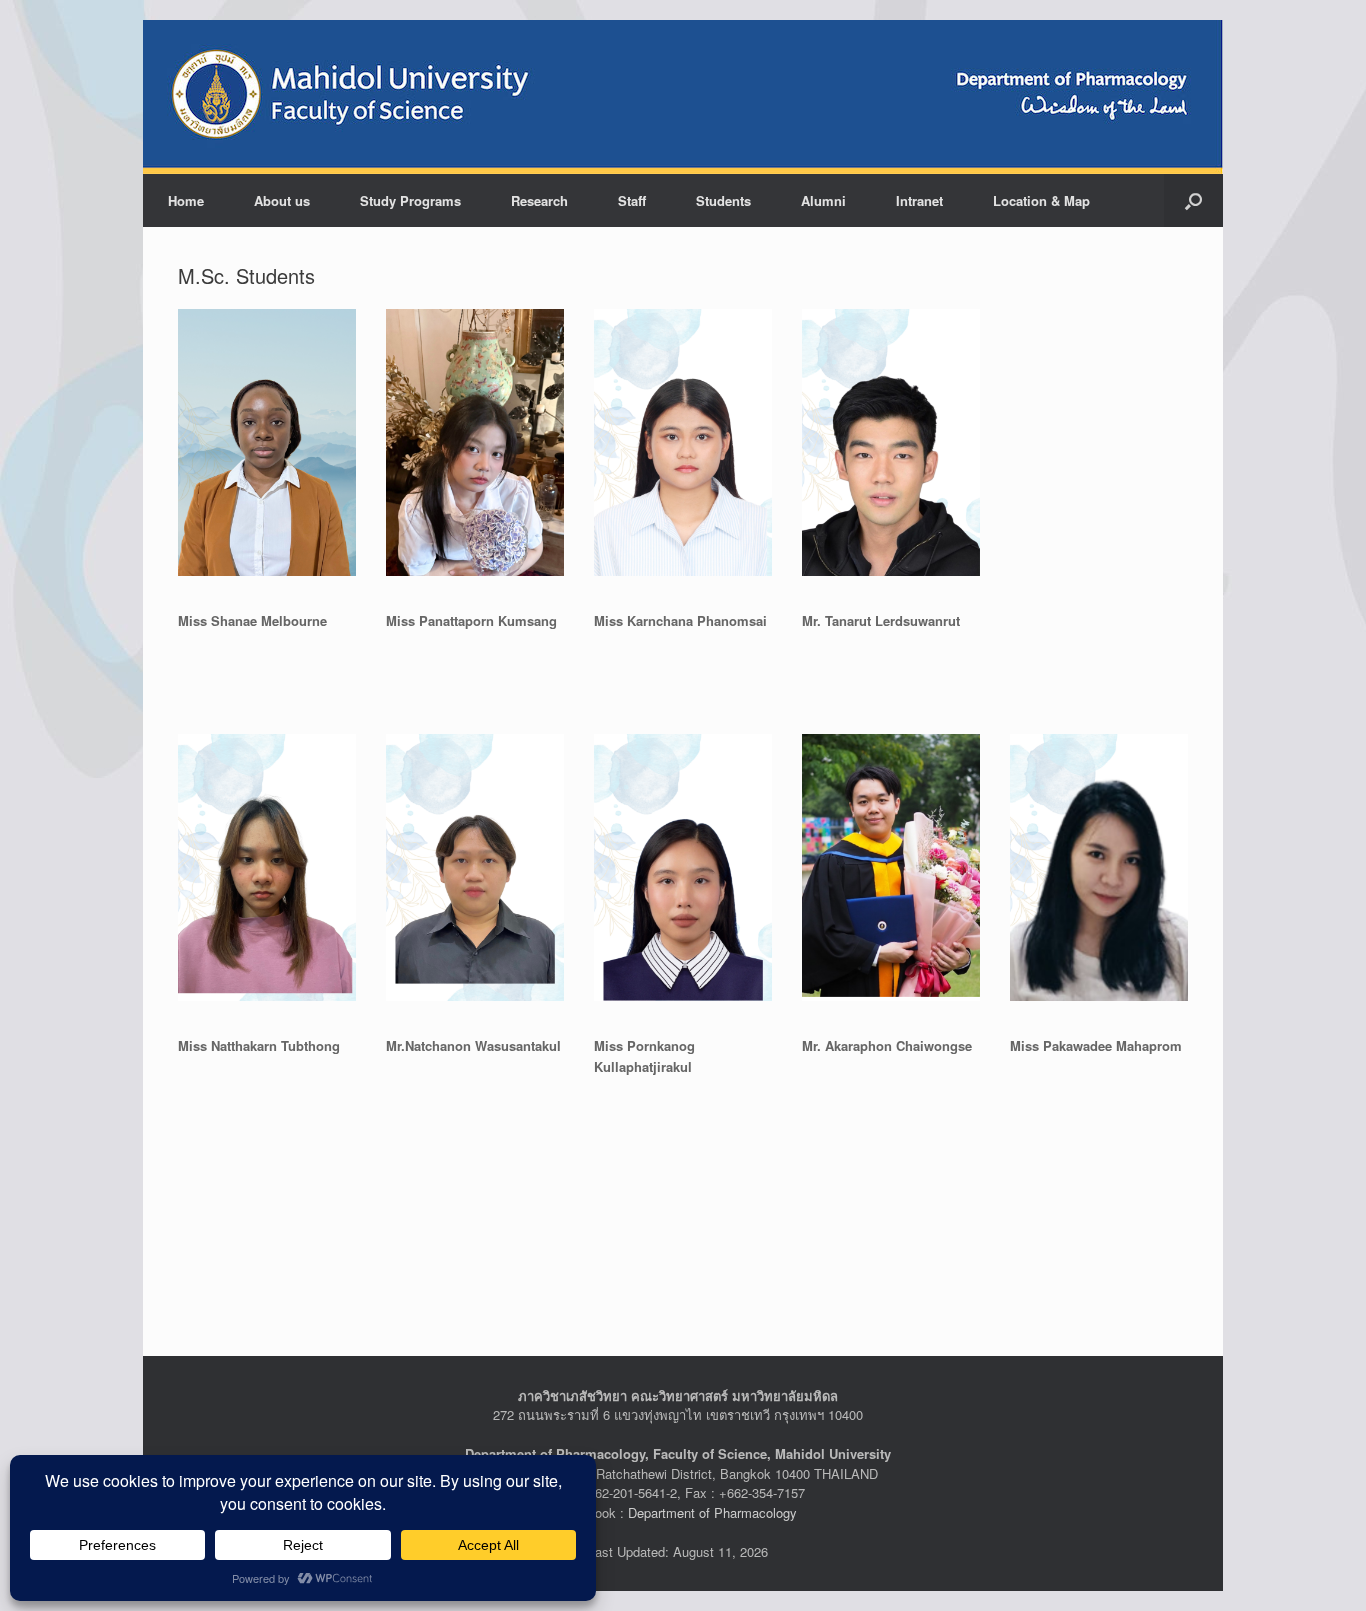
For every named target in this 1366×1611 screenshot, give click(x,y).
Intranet (919, 200)
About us (282, 200)
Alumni (823, 200)
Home (186, 200)
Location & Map (1041, 200)
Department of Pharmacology (712, 1512)
